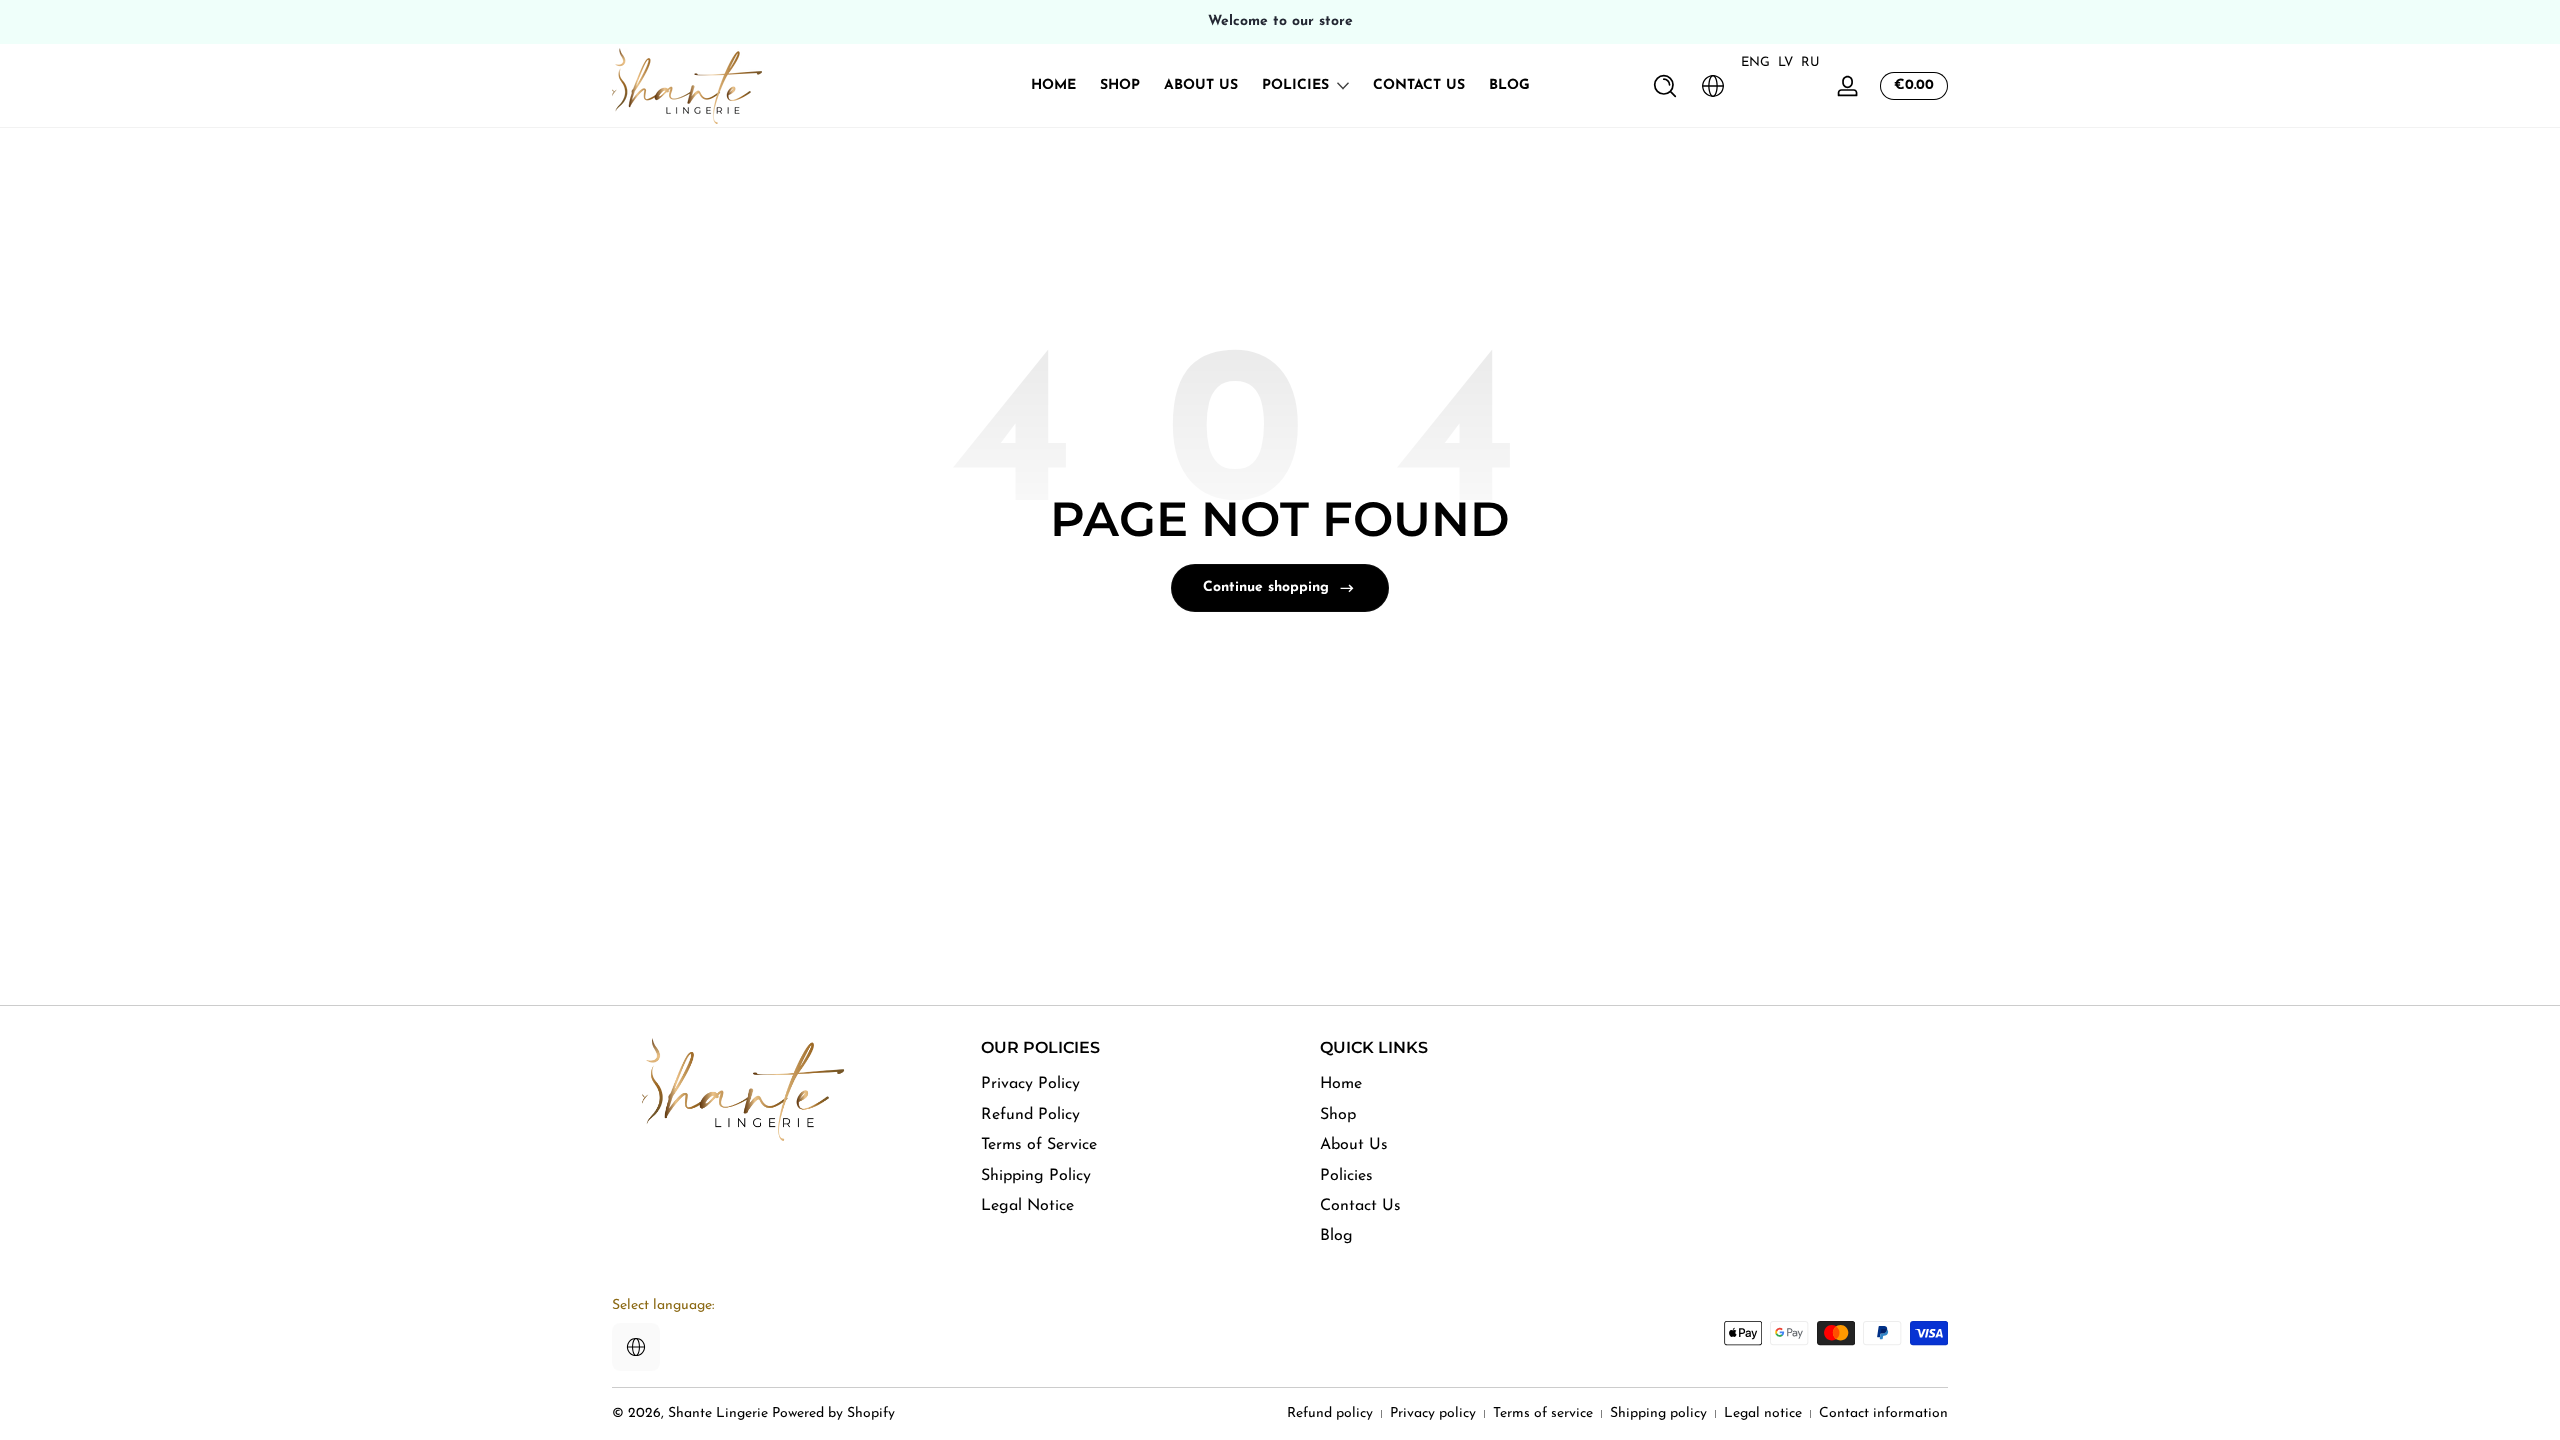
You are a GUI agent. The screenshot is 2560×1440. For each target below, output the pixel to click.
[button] (1665, 86)
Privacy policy (1433, 1413)
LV (1785, 62)
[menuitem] (1125, 1084)
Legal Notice (1027, 1206)
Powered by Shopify (833, 1413)
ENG (1755, 62)
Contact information (1883, 1413)
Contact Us (1360, 1206)
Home (1341, 1084)
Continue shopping (1266, 587)
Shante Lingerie (718, 1413)
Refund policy (1330, 1413)
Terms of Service (1039, 1145)
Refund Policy (1030, 1115)
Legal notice (1763, 1413)
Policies (1295, 85)
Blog (1336, 1236)
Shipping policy (1658, 1413)
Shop (1338, 1115)
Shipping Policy (1036, 1176)
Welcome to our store (1280, 21)
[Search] (1665, 86)
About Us (1354, 1145)
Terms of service (1543, 1413)
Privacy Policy (1030, 1084)
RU (1810, 62)
